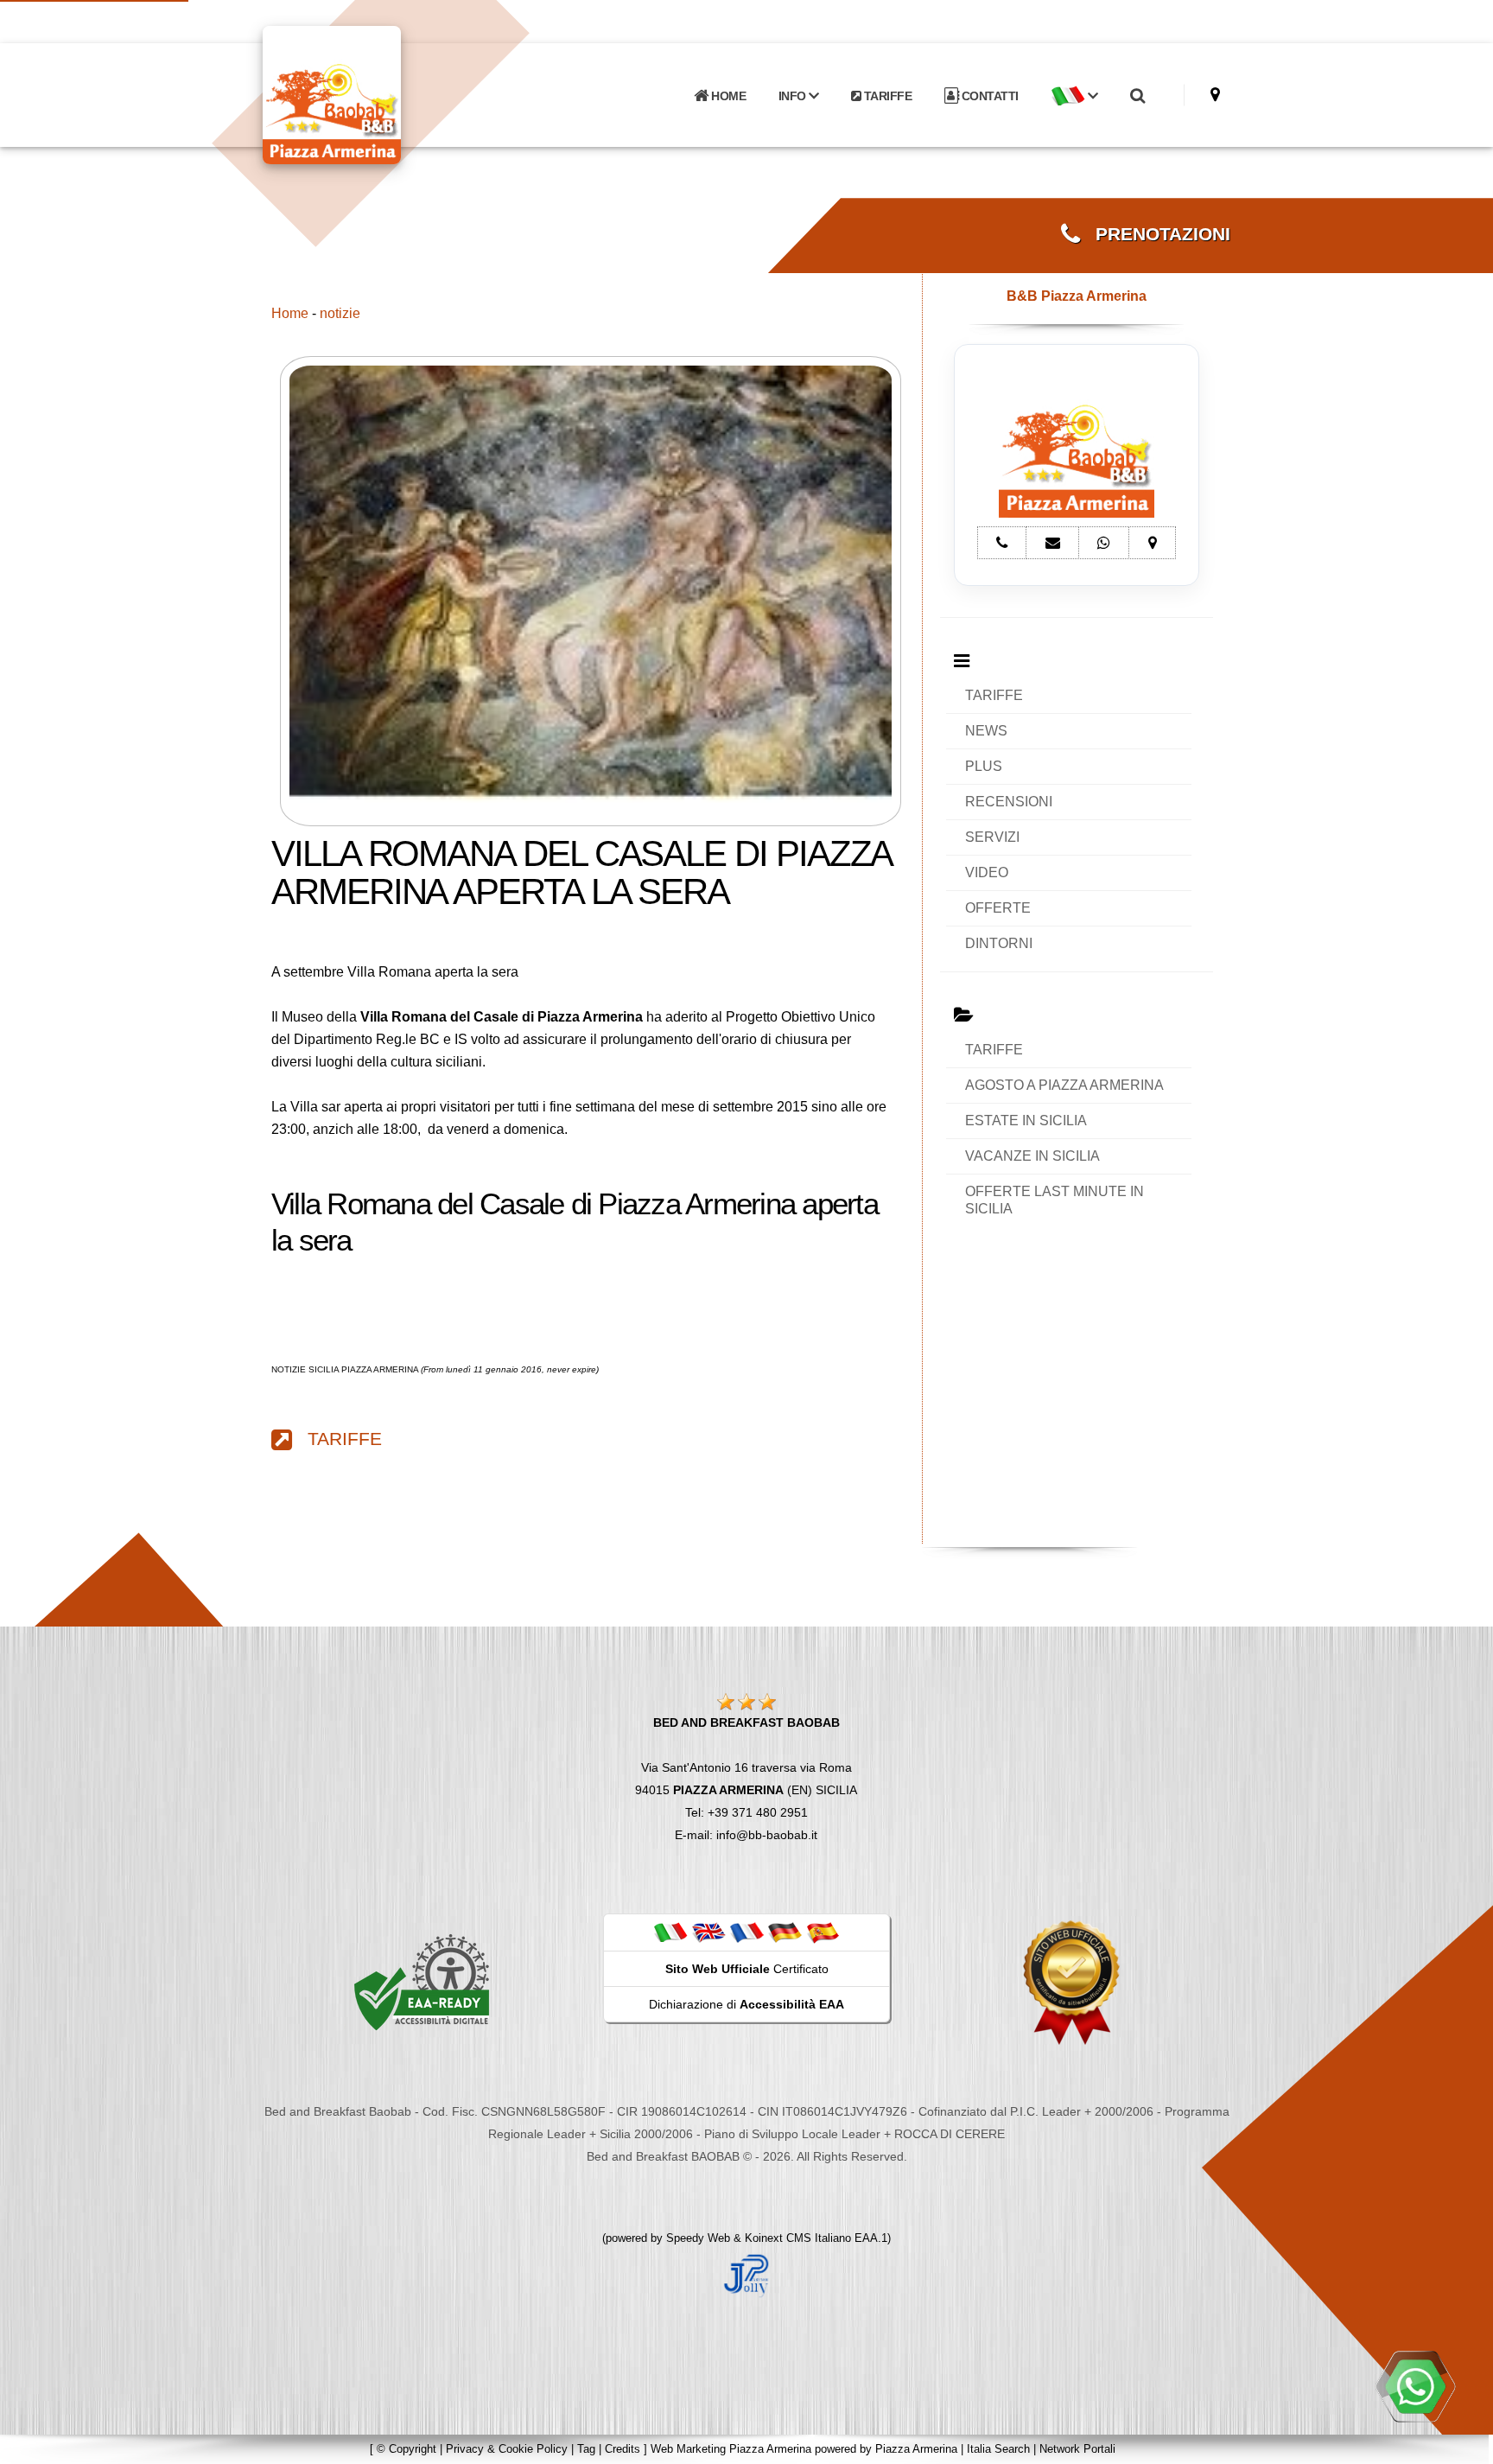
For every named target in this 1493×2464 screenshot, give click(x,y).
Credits (623, 2449)
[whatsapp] (1415, 2386)
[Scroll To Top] (1463, 2445)
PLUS (984, 766)
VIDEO (987, 872)
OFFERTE (998, 908)
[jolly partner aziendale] (746, 2275)
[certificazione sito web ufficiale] (1071, 1982)
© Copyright (407, 2449)
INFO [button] (794, 96)
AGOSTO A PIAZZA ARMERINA (1064, 1085)
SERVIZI (992, 837)
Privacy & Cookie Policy (507, 2449)
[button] (1074, 96)
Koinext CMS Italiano (800, 2238)
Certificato (747, 1969)
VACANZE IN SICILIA (1032, 1156)
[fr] (746, 1932)
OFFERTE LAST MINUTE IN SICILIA (1055, 1200)
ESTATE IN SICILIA (1026, 1121)
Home (290, 313)
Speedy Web (698, 2238)
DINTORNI (999, 943)
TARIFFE (886, 96)
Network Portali (1077, 2449)
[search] (1137, 96)
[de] (785, 1932)
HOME (727, 96)
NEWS (986, 731)
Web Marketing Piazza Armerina (731, 2449)
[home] (377, 94)
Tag (586, 2449)
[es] (823, 1932)
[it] (670, 1932)
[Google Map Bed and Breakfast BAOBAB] (1215, 95)
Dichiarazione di (746, 2004)
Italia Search (998, 2449)
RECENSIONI (1009, 802)
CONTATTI (988, 96)
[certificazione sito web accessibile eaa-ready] (422, 1982)
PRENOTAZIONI (1155, 234)
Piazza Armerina (916, 2449)
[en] (708, 1932)
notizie (340, 313)
